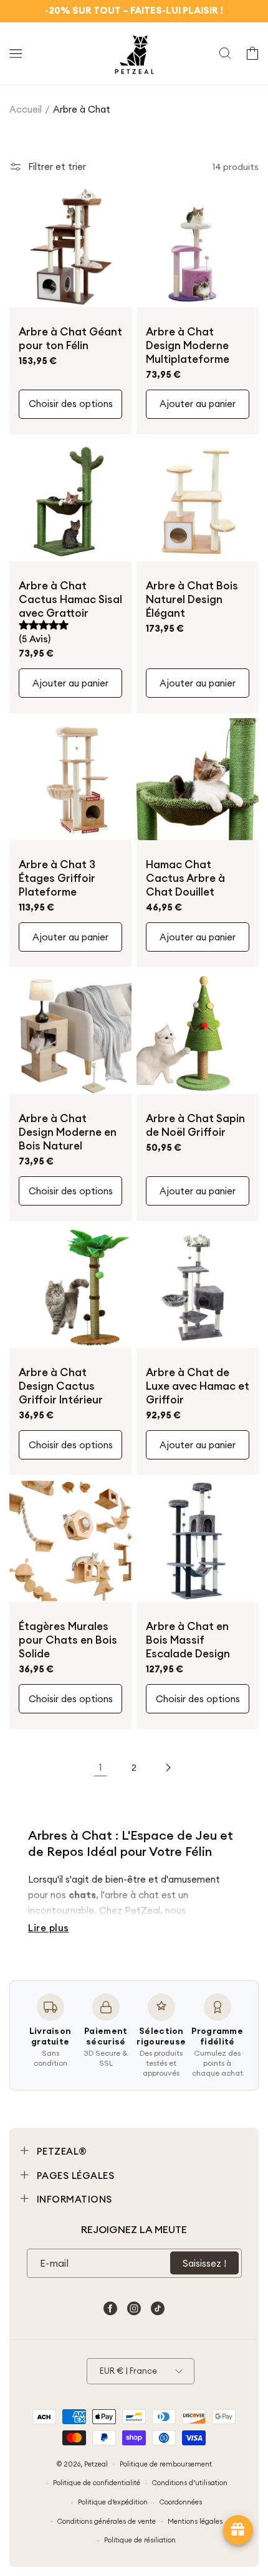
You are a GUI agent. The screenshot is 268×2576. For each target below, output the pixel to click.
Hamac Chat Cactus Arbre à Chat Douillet (185, 878)
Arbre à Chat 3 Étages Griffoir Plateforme (57, 878)
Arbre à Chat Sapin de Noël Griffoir (195, 1125)
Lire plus (49, 1928)
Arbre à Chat (82, 109)
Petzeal (96, 2463)
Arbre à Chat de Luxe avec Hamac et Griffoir (198, 1386)
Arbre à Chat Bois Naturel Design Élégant (192, 599)
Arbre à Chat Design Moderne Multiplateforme (188, 345)
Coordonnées (181, 2502)
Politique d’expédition (113, 2502)
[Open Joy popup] (238, 2530)
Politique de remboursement (166, 2464)
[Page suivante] (168, 1768)
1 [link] (100, 1767)
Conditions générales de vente (107, 2521)
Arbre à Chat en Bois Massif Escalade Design (188, 1640)
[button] (16, 54)
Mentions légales (195, 2521)
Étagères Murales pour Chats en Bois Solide (68, 1640)
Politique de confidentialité (97, 2483)
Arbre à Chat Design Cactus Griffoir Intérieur (61, 1386)
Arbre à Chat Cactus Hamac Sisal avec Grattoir (70, 599)
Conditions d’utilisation (190, 2483)
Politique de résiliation (140, 2540)
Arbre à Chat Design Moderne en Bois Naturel (68, 1132)
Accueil (26, 109)
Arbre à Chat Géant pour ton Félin (70, 339)
